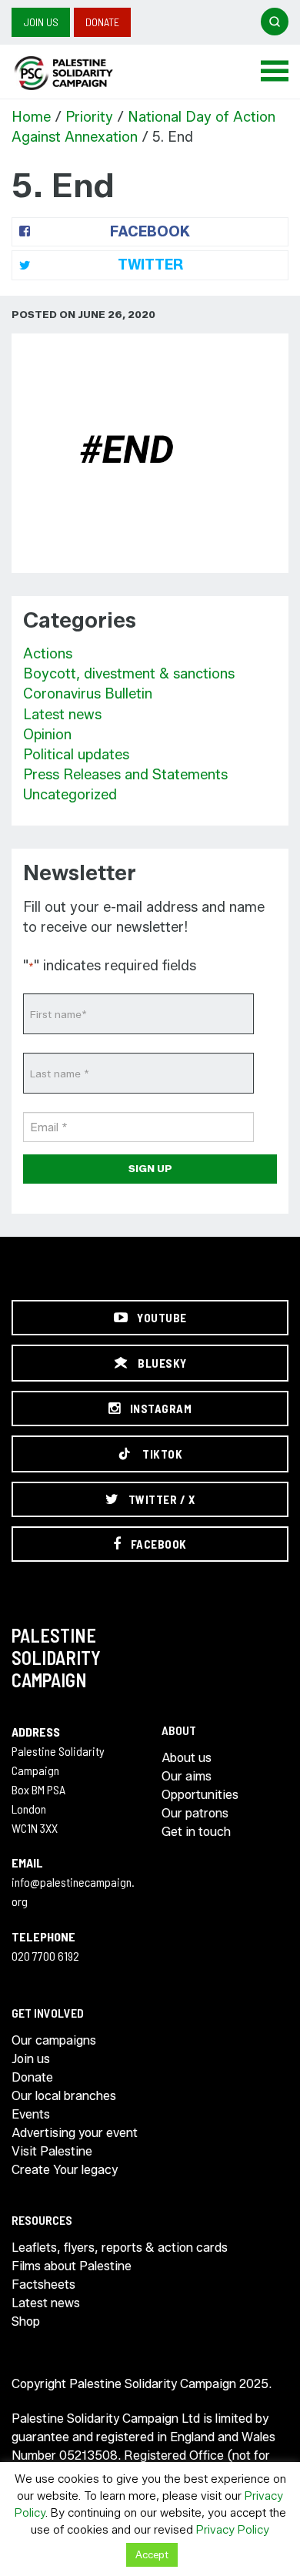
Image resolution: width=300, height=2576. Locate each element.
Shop (26, 2321)
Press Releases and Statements (125, 775)
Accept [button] (152, 2554)
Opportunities (200, 1795)
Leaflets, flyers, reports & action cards (120, 2248)
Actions (48, 654)
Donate (102, 22)
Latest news (62, 715)
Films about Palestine (72, 2266)
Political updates (76, 755)
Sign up (150, 1168)
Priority (89, 117)
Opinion (47, 735)
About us (187, 1758)
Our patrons (195, 1813)
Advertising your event (75, 2133)
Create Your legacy (65, 2170)
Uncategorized (70, 795)
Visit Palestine (52, 2151)
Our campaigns (54, 2040)
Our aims (187, 1776)
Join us (41, 22)
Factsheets (43, 2285)
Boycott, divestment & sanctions (129, 674)
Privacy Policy (233, 2530)
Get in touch (196, 1832)
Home (31, 117)
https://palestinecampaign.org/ (81, 73)
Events (31, 2114)
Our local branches (64, 2096)
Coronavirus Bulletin (88, 694)
